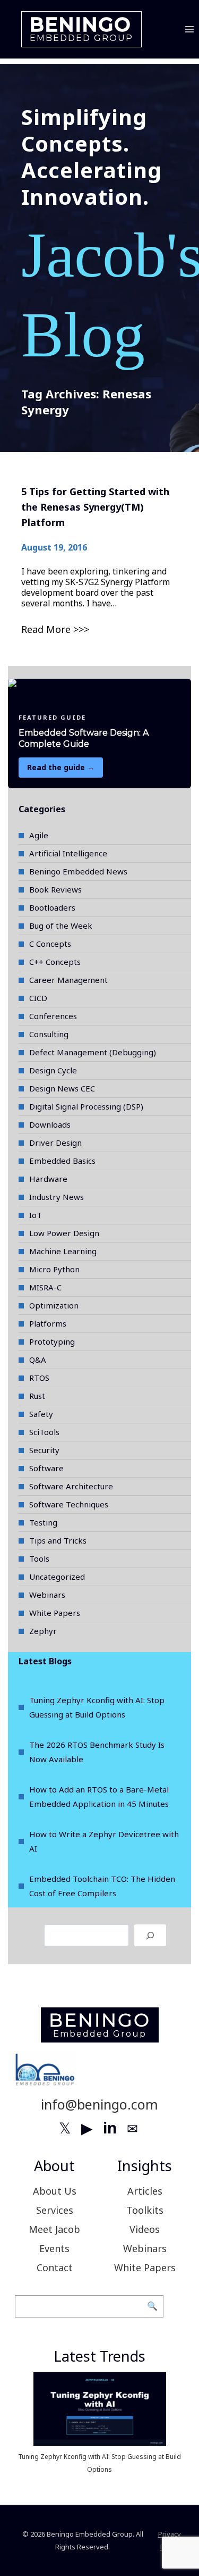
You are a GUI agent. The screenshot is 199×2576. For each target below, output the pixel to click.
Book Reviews (55, 889)
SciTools (44, 1432)
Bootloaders (52, 907)
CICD (38, 998)
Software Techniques (69, 1504)
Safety (41, 1414)
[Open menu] (189, 29)
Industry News (57, 1197)
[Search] (150, 1935)
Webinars (47, 1595)
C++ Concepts (55, 962)
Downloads (50, 1124)
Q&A (38, 1360)
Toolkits (145, 2210)
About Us (55, 2191)
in (110, 2128)
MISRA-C (45, 1287)
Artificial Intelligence (68, 853)
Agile (39, 835)
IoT (36, 1215)
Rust (37, 1396)
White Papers (55, 1613)
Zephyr (43, 1631)
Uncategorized (57, 1577)
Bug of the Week (61, 926)
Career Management (68, 980)
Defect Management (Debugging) (93, 1052)
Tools (39, 1558)
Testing (43, 1522)
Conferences (53, 1016)
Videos (145, 2229)
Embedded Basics (62, 1161)
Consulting (49, 1034)
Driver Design (55, 1143)
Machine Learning (63, 1251)
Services (55, 2210)
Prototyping (52, 1341)
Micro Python (54, 1269)
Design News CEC (62, 1088)
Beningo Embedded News (78, 871)
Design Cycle (53, 1070)
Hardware (48, 1179)
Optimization (54, 1305)
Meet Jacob (54, 2229)
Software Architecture (71, 1486)
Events (54, 2248)
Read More (46, 629)
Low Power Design (64, 1233)
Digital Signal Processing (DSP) (86, 1106)
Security (44, 1450)
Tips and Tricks (58, 1540)
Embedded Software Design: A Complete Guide (84, 738)
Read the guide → (61, 767)
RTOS (39, 1378)
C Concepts (50, 944)
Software (46, 1468)
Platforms (48, 1323)
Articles (145, 2191)
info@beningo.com (99, 2104)
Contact (55, 2267)
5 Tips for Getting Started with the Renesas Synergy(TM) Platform (95, 507)
